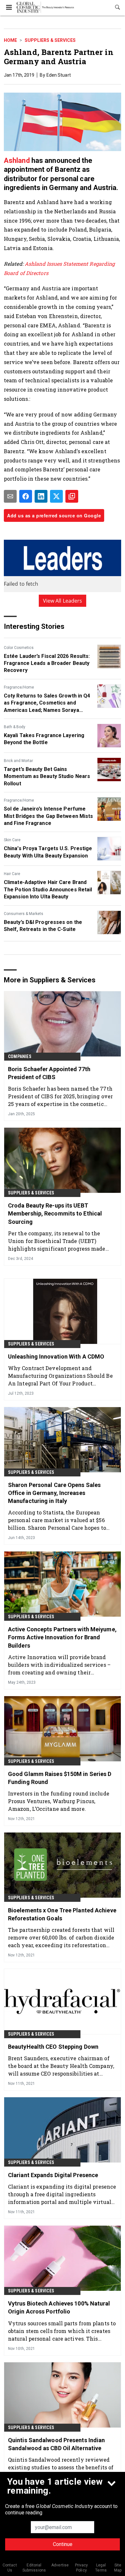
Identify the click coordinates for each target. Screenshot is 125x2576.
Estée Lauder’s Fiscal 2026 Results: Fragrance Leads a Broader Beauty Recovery (47, 663)
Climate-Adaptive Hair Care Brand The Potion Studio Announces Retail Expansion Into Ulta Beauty (48, 889)
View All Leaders (63, 601)
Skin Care (12, 840)
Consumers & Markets (24, 914)
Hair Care (12, 874)
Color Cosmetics (19, 648)
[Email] (10, 496)
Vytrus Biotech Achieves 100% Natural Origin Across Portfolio (59, 2307)
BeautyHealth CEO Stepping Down (53, 2047)
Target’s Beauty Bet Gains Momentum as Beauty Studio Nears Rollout (47, 776)
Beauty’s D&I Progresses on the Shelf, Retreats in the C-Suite (43, 926)
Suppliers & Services (50, 40)
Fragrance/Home (19, 687)
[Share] (26, 496)
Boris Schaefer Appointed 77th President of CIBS (49, 1073)
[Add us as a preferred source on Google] (72, 496)
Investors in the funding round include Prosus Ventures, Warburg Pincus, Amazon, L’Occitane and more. (59, 1801)
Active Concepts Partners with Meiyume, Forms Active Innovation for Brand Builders (62, 1637)
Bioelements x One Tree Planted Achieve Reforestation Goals (62, 1914)
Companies (20, 1056)
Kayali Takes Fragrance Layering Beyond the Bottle (44, 739)
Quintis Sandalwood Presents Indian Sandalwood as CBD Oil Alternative (56, 2444)
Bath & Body (15, 727)
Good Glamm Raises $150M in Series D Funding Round (60, 1778)
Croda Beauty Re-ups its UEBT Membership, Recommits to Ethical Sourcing (55, 1213)
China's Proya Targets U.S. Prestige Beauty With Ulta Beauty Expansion (48, 852)
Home (10, 40)
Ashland (17, 160)
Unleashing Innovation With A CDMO (56, 1357)
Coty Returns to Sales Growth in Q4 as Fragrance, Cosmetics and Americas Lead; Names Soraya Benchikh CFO (47, 703)
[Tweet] (56, 496)
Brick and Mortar (18, 761)
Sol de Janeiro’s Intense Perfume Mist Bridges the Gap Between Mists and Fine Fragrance (48, 816)
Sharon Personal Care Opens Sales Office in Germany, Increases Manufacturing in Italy (54, 1493)
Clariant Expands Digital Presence (53, 2175)
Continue (63, 2544)
